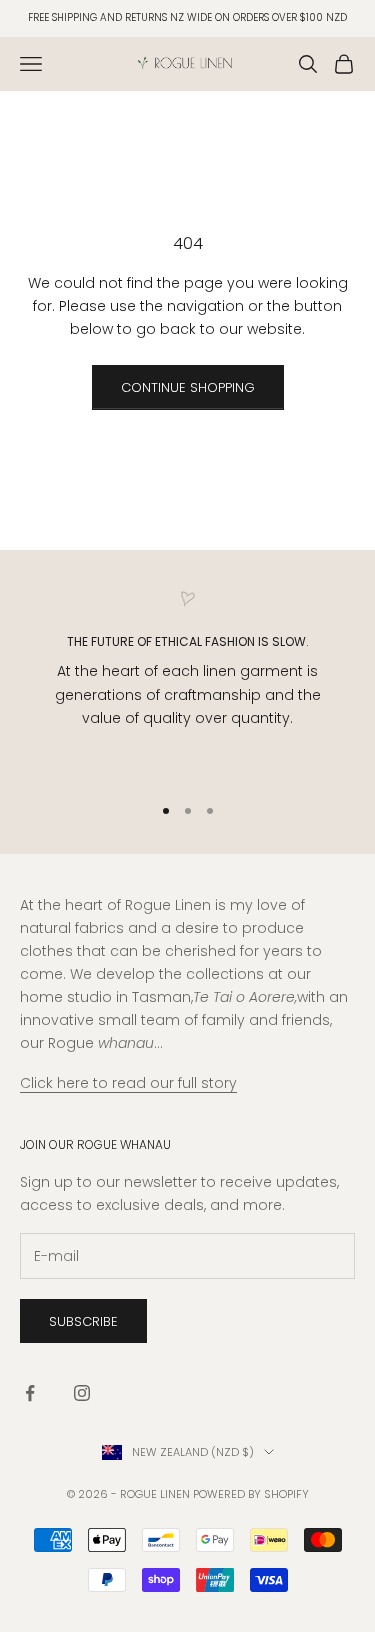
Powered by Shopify (251, 1494)
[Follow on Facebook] (30, 1393)
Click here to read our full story (128, 1083)
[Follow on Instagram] (82, 1393)
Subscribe (83, 1321)
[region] (187, 683)
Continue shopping (188, 387)
